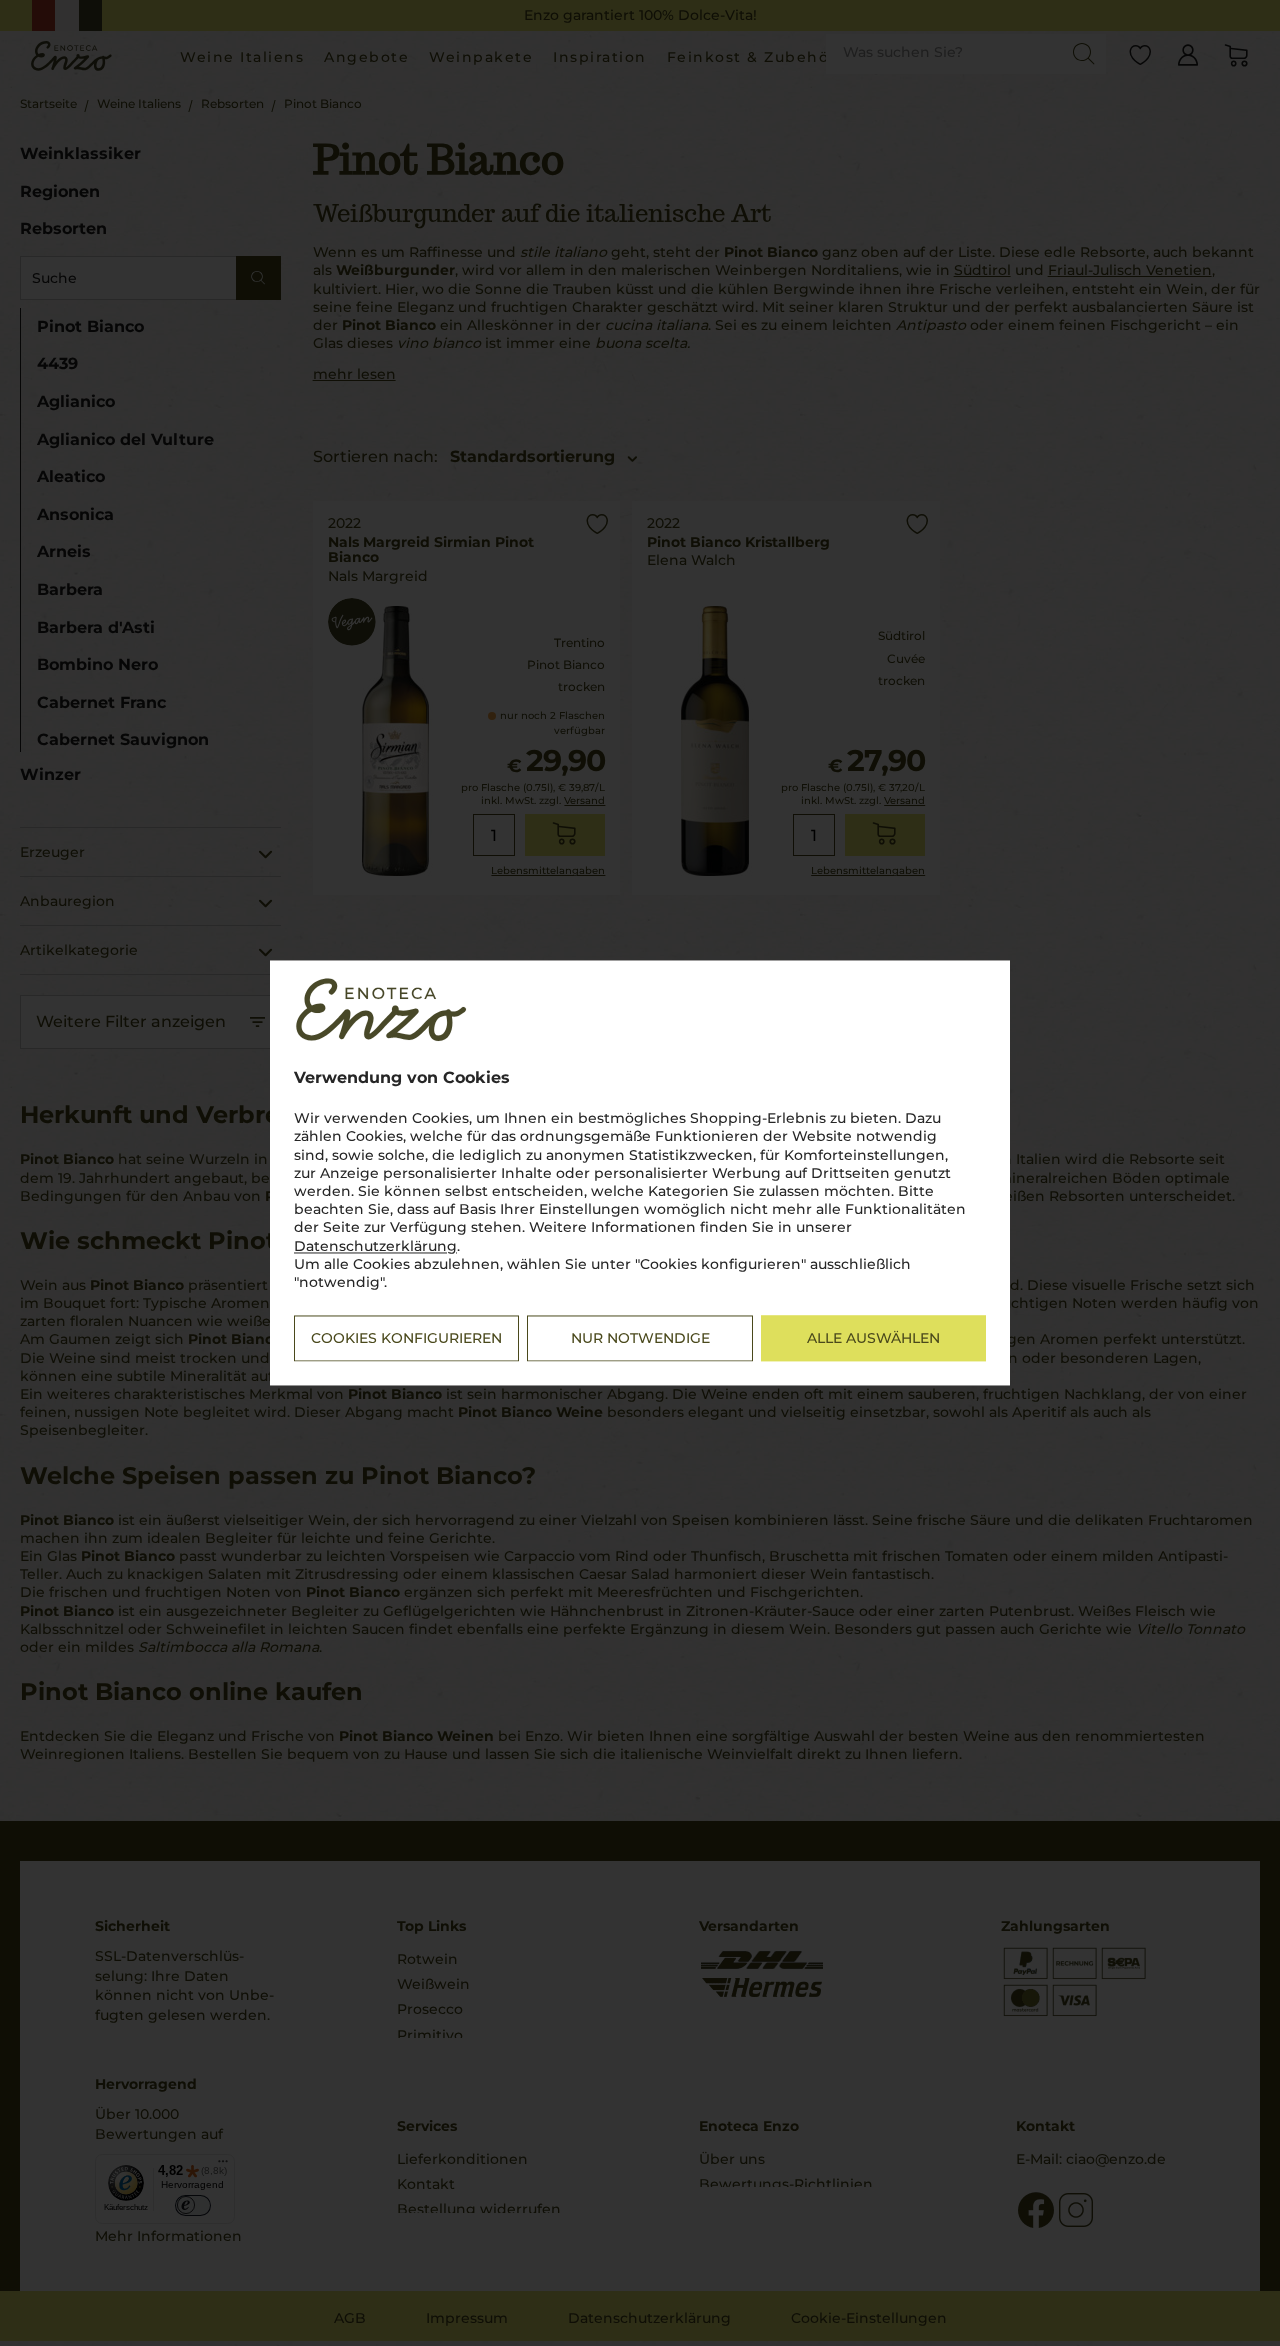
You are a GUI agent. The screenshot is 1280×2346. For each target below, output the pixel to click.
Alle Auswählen (873, 1339)
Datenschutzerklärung (375, 1246)
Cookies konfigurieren (406, 1339)
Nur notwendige (640, 1339)
